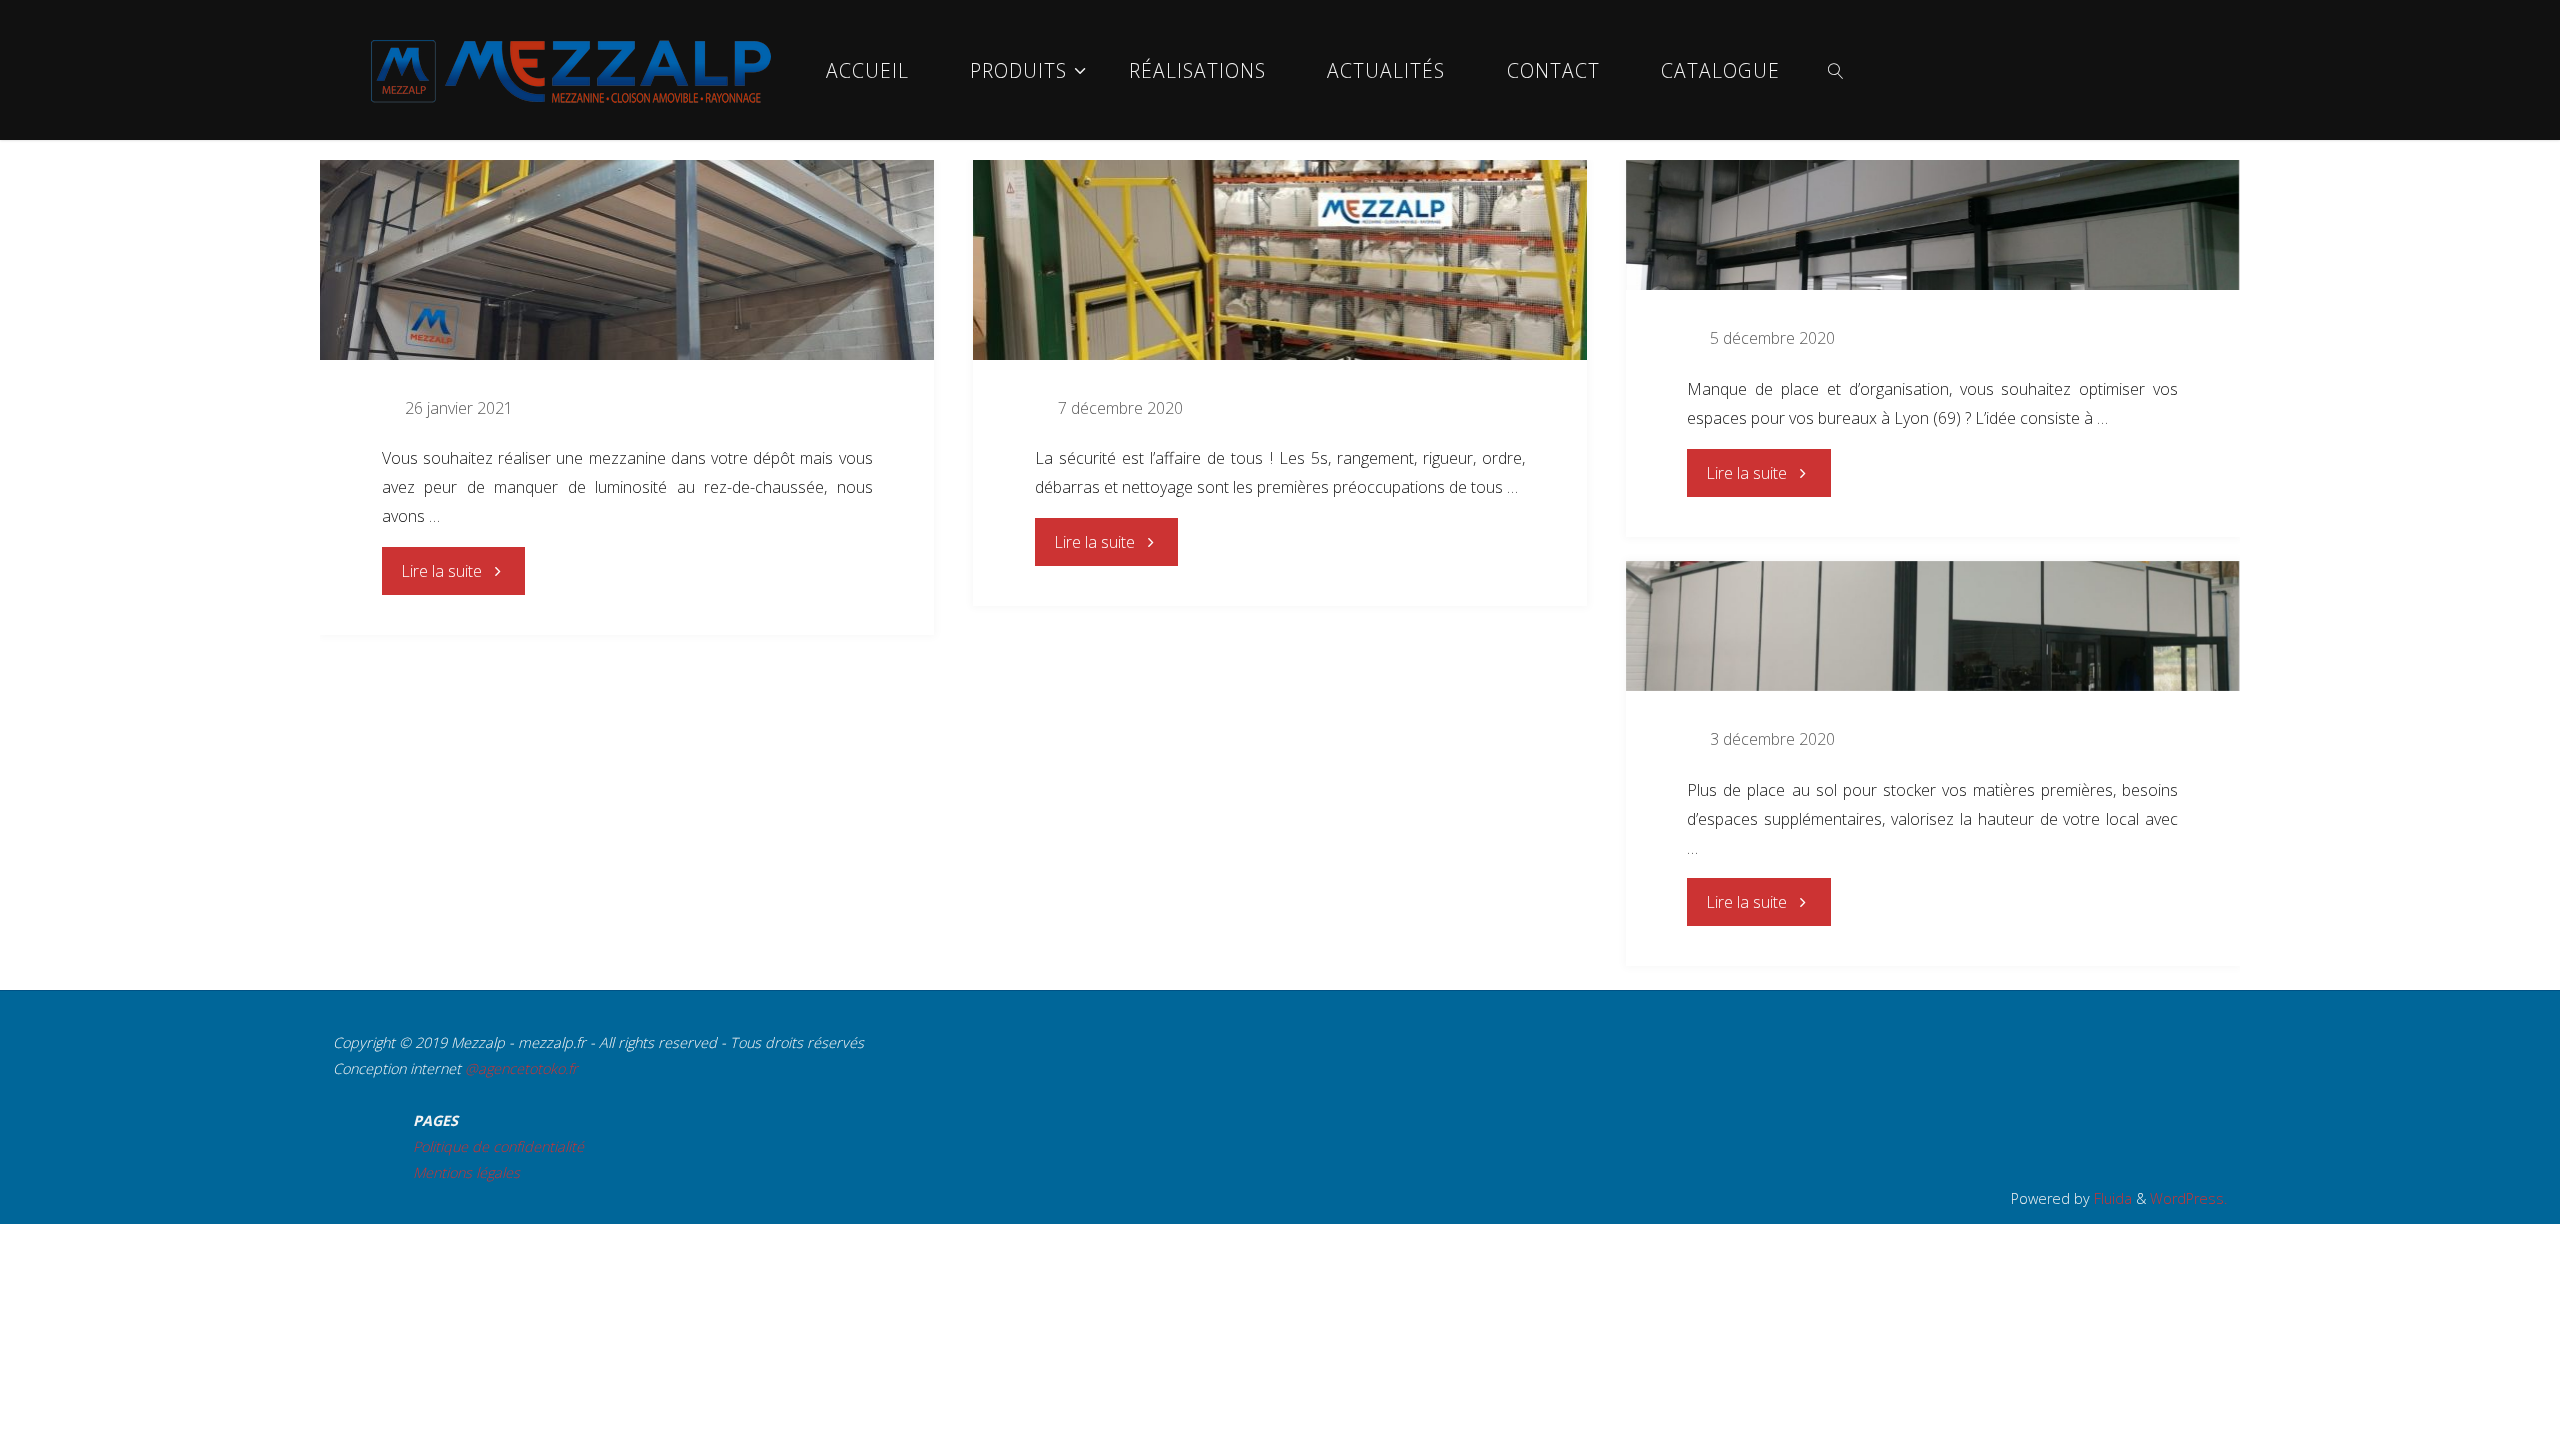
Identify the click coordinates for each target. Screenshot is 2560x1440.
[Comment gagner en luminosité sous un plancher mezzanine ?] (627, 260)
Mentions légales (466, 1172)
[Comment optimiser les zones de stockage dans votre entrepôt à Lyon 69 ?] (1933, 626)
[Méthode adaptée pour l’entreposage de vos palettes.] (1280, 260)
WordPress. (2188, 1198)
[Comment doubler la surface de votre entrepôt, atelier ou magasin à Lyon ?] (1933, 225)
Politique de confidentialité (498, 1146)
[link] (1836, 70)
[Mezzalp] (571, 70)
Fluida (2111, 1198)
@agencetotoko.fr (521, 1068)
